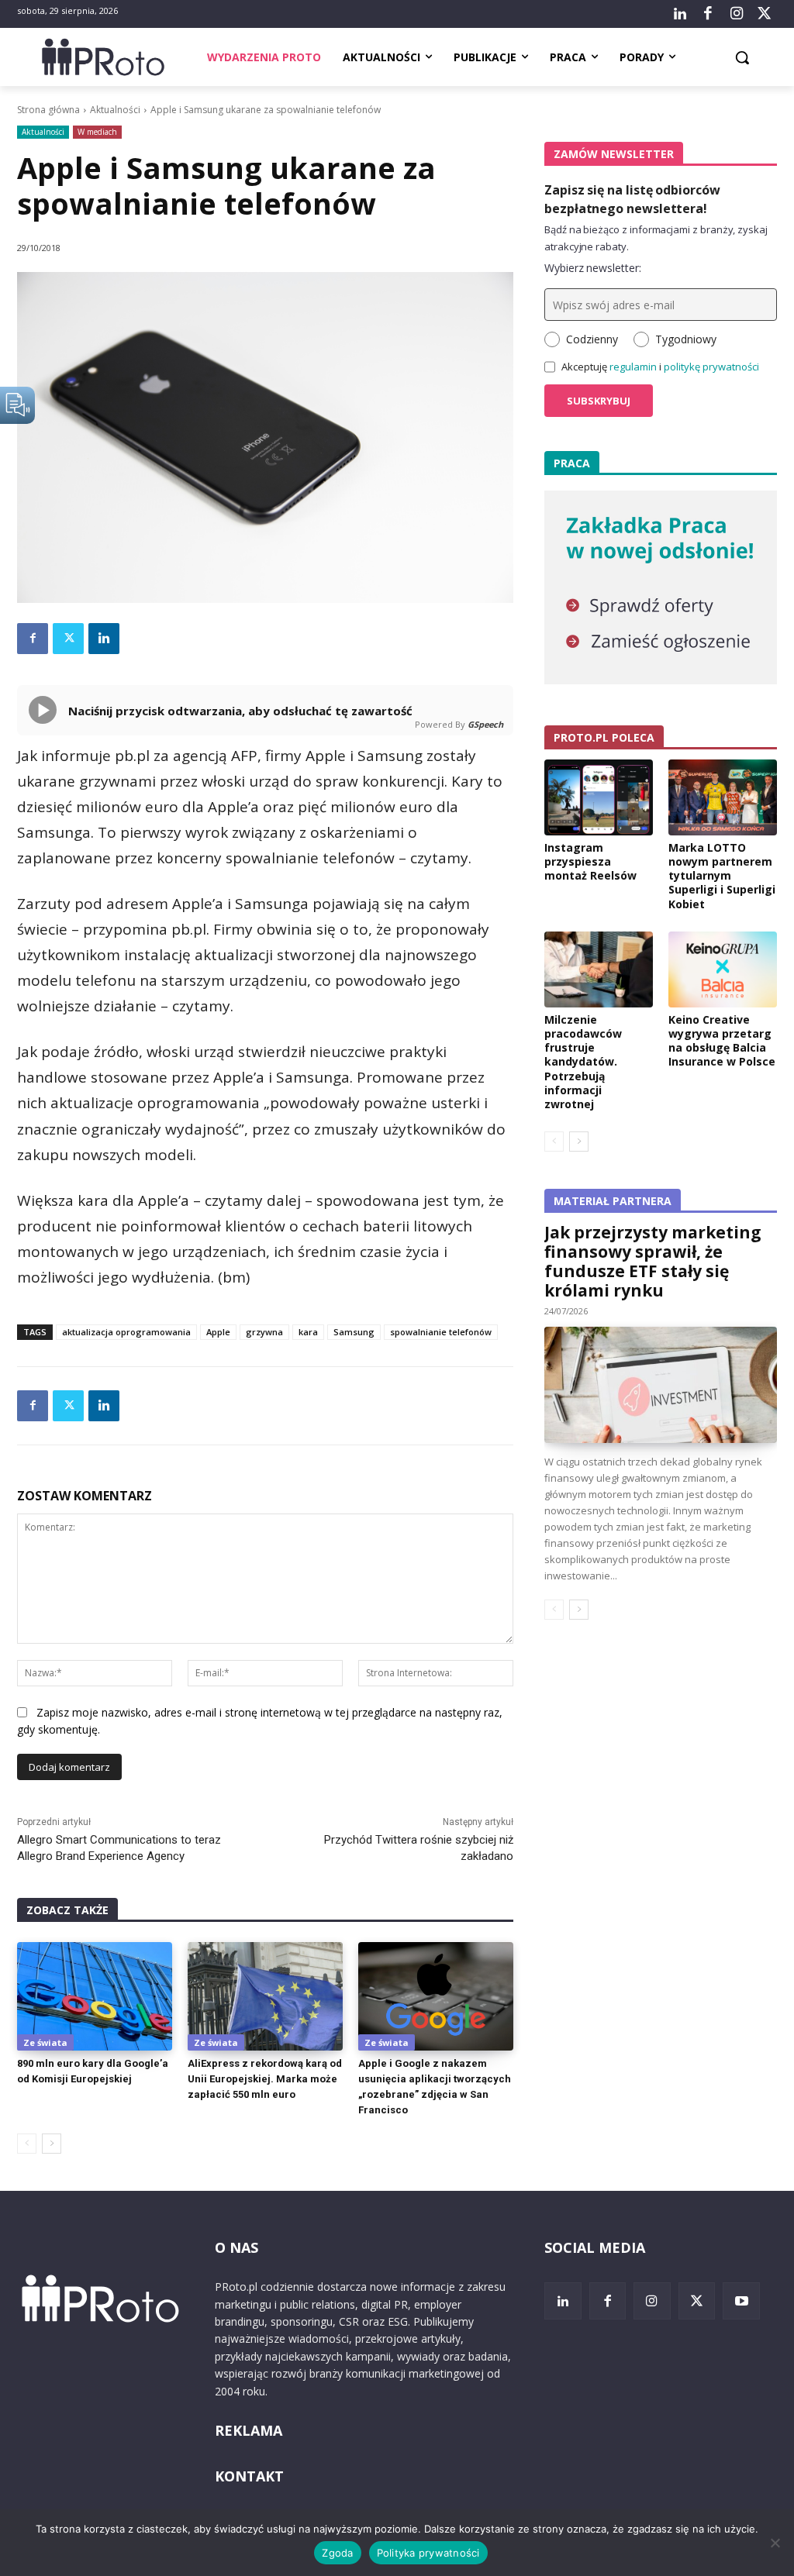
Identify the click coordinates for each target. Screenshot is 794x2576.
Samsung (354, 1332)
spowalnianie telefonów (441, 1332)
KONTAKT (249, 2476)
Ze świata (45, 2042)
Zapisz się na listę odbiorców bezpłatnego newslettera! (632, 199)
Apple (218, 1332)
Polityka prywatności (428, 2553)
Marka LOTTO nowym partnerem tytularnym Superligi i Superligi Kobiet (722, 876)
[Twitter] (765, 14)
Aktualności (115, 110)
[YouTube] (741, 2301)
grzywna (264, 1332)
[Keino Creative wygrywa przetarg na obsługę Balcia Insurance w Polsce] (723, 969)
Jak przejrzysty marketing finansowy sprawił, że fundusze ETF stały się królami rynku (653, 1261)
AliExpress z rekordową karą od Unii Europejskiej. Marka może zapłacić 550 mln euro (265, 2079)
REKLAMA (249, 2430)
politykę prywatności (711, 367)
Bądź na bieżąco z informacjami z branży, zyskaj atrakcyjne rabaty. (656, 238)
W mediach (97, 132)
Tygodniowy (686, 339)
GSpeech (485, 724)
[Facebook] (708, 14)
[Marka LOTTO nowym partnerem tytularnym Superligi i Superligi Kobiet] (723, 797)
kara (308, 1332)
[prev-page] (27, 2144)
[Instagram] (736, 14)
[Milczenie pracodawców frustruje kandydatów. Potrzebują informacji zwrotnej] (599, 969)
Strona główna (48, 110)
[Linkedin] (104, 639)
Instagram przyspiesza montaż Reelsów (590, 861)
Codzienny (592, 339)
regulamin (633, 367)
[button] (742, 57)
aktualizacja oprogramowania (126, 1332)
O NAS (236, 2247)
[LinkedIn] (680, 14)
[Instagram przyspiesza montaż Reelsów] (599, 797)
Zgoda (337, 2553)
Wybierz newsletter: (593, 268)
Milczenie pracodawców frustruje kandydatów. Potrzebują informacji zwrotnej (583, 1062)
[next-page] (52, 2144)
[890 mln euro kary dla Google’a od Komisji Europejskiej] (95, 1996)
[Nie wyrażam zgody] (775, 2543)
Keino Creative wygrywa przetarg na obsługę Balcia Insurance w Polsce (722, 1041)
